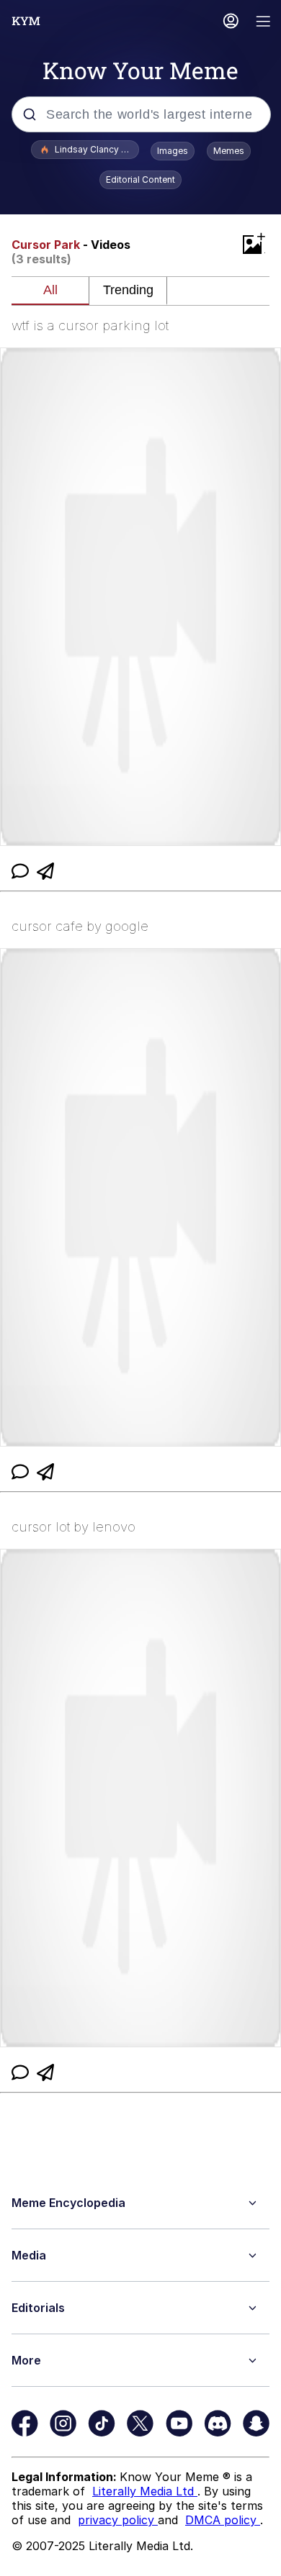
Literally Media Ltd (145, 2491)
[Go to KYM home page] (26, 21)
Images (173, 151)
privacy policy (118, 2520)
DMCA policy (223, 2520)
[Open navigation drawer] (264, 23)
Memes (229, 151)
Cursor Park (46, 245)
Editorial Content (140, 179)
